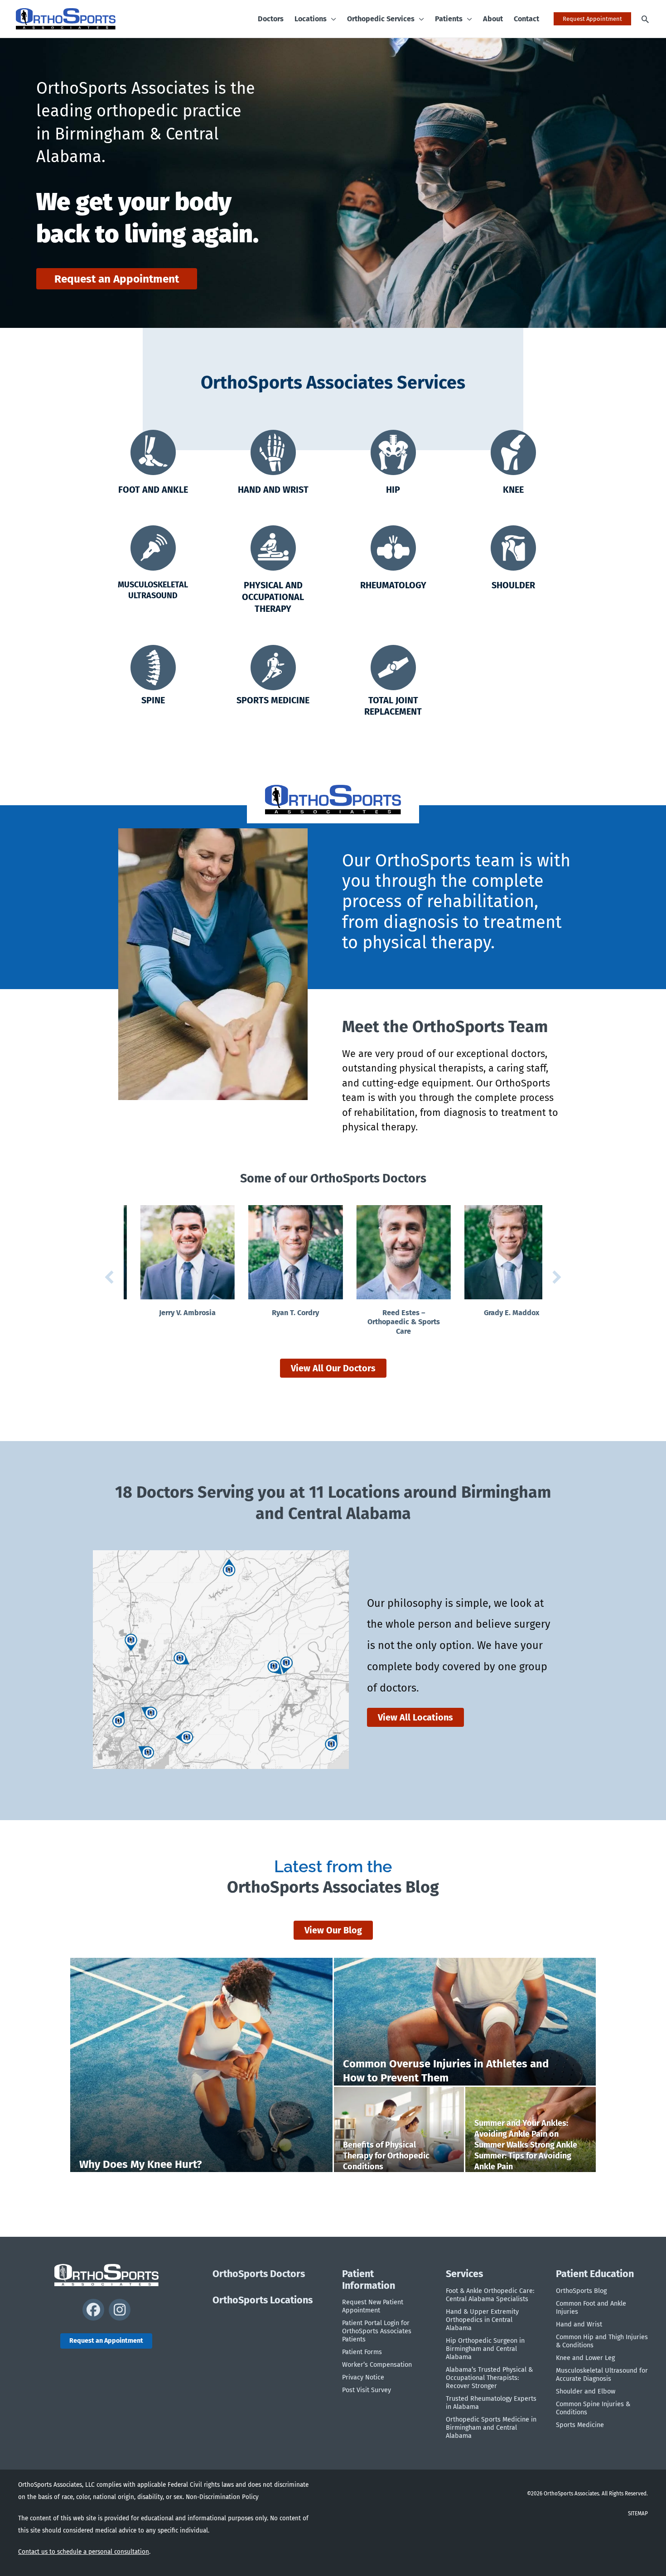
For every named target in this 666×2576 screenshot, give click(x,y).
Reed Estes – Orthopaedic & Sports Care (387, 1322)
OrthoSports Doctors (259, 2274)
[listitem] (133, 1643)
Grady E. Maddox (495, 1313)
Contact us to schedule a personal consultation (84, 2552)
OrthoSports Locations (263, 2300)
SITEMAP (638, 2514)
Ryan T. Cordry (279, 1313)
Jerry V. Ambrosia (171, 1313)
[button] (331, 19)
